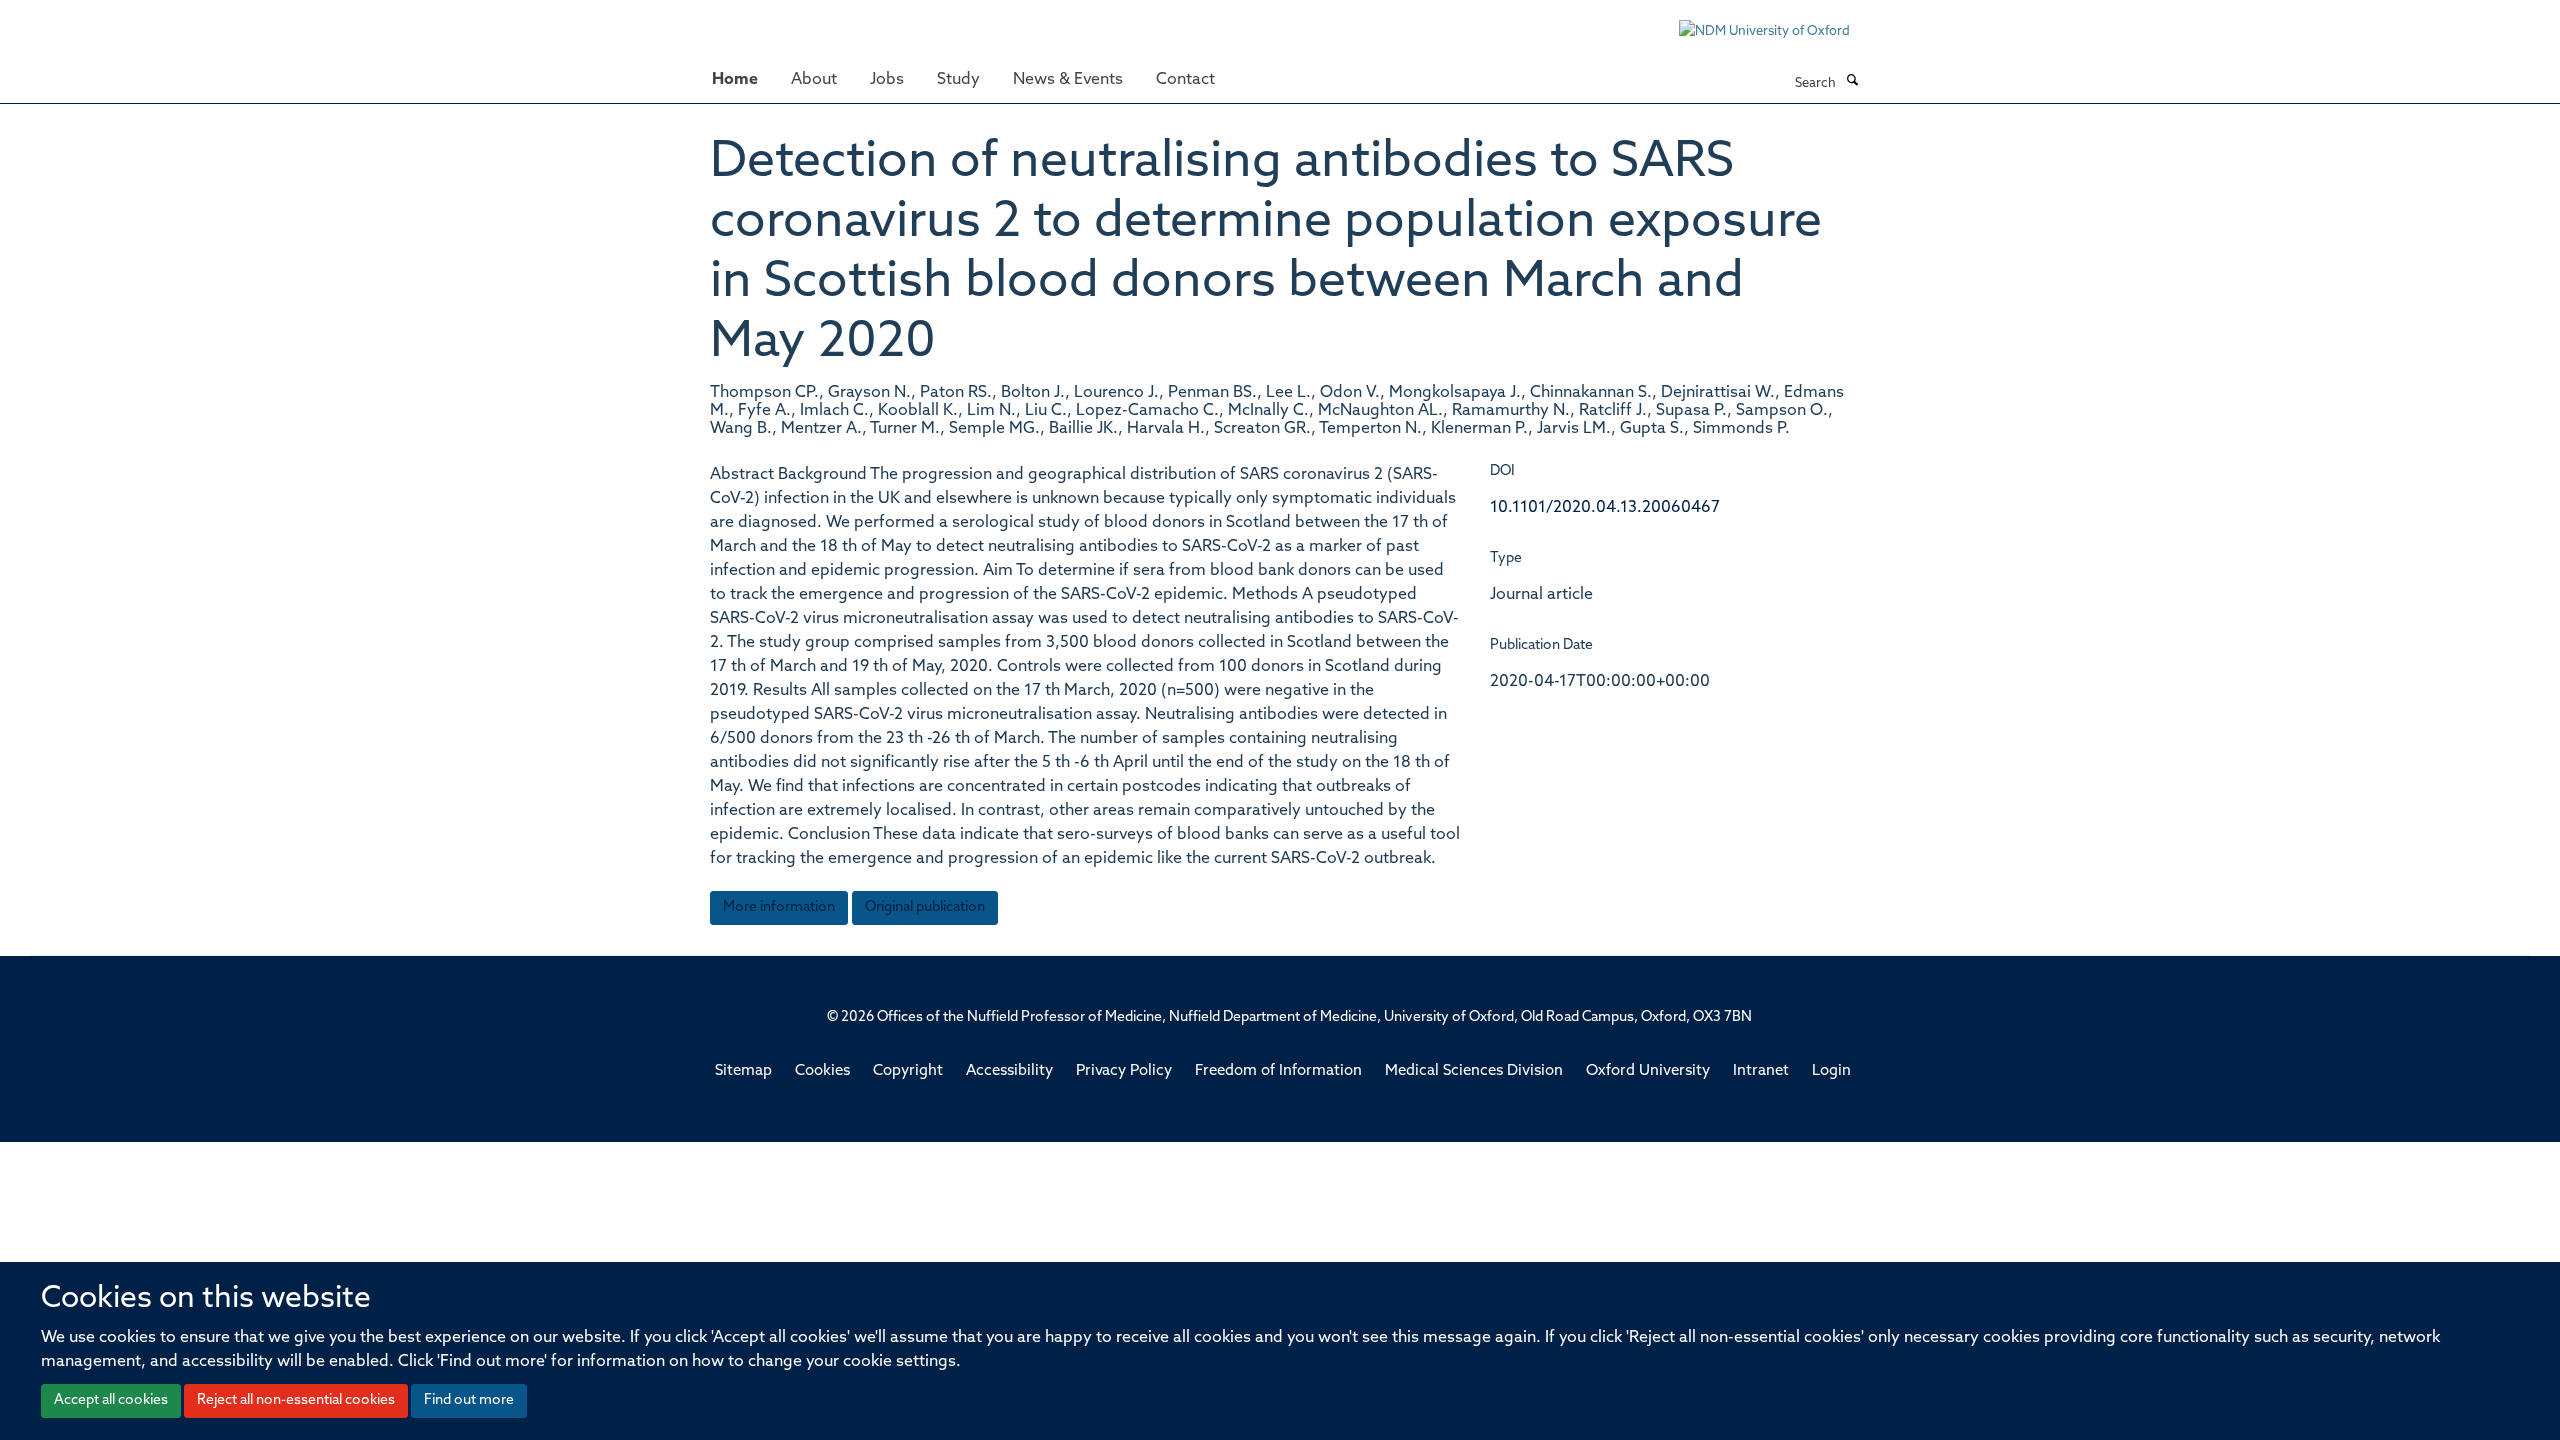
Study (958, 80)
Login (1831, 1071)
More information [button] (779, 907)
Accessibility (1009, 1071)
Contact (1185, 80)
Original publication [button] (925, 907)
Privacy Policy (1124, 1071)
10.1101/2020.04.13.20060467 (1605, 508)
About (814, 80)
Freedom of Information (1278, 1071)
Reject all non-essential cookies (296, 1400)
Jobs (887, 80)
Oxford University (1648, 1071)
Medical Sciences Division (1474, 1071)
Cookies (822, 1071)
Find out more (469, 1400)
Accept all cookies (111, 1400)
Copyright (908, 1071)
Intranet (1761, 1071)
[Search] (1852, 82)
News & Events (1068, 80)
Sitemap (743, 1071)
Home (735, 80)
